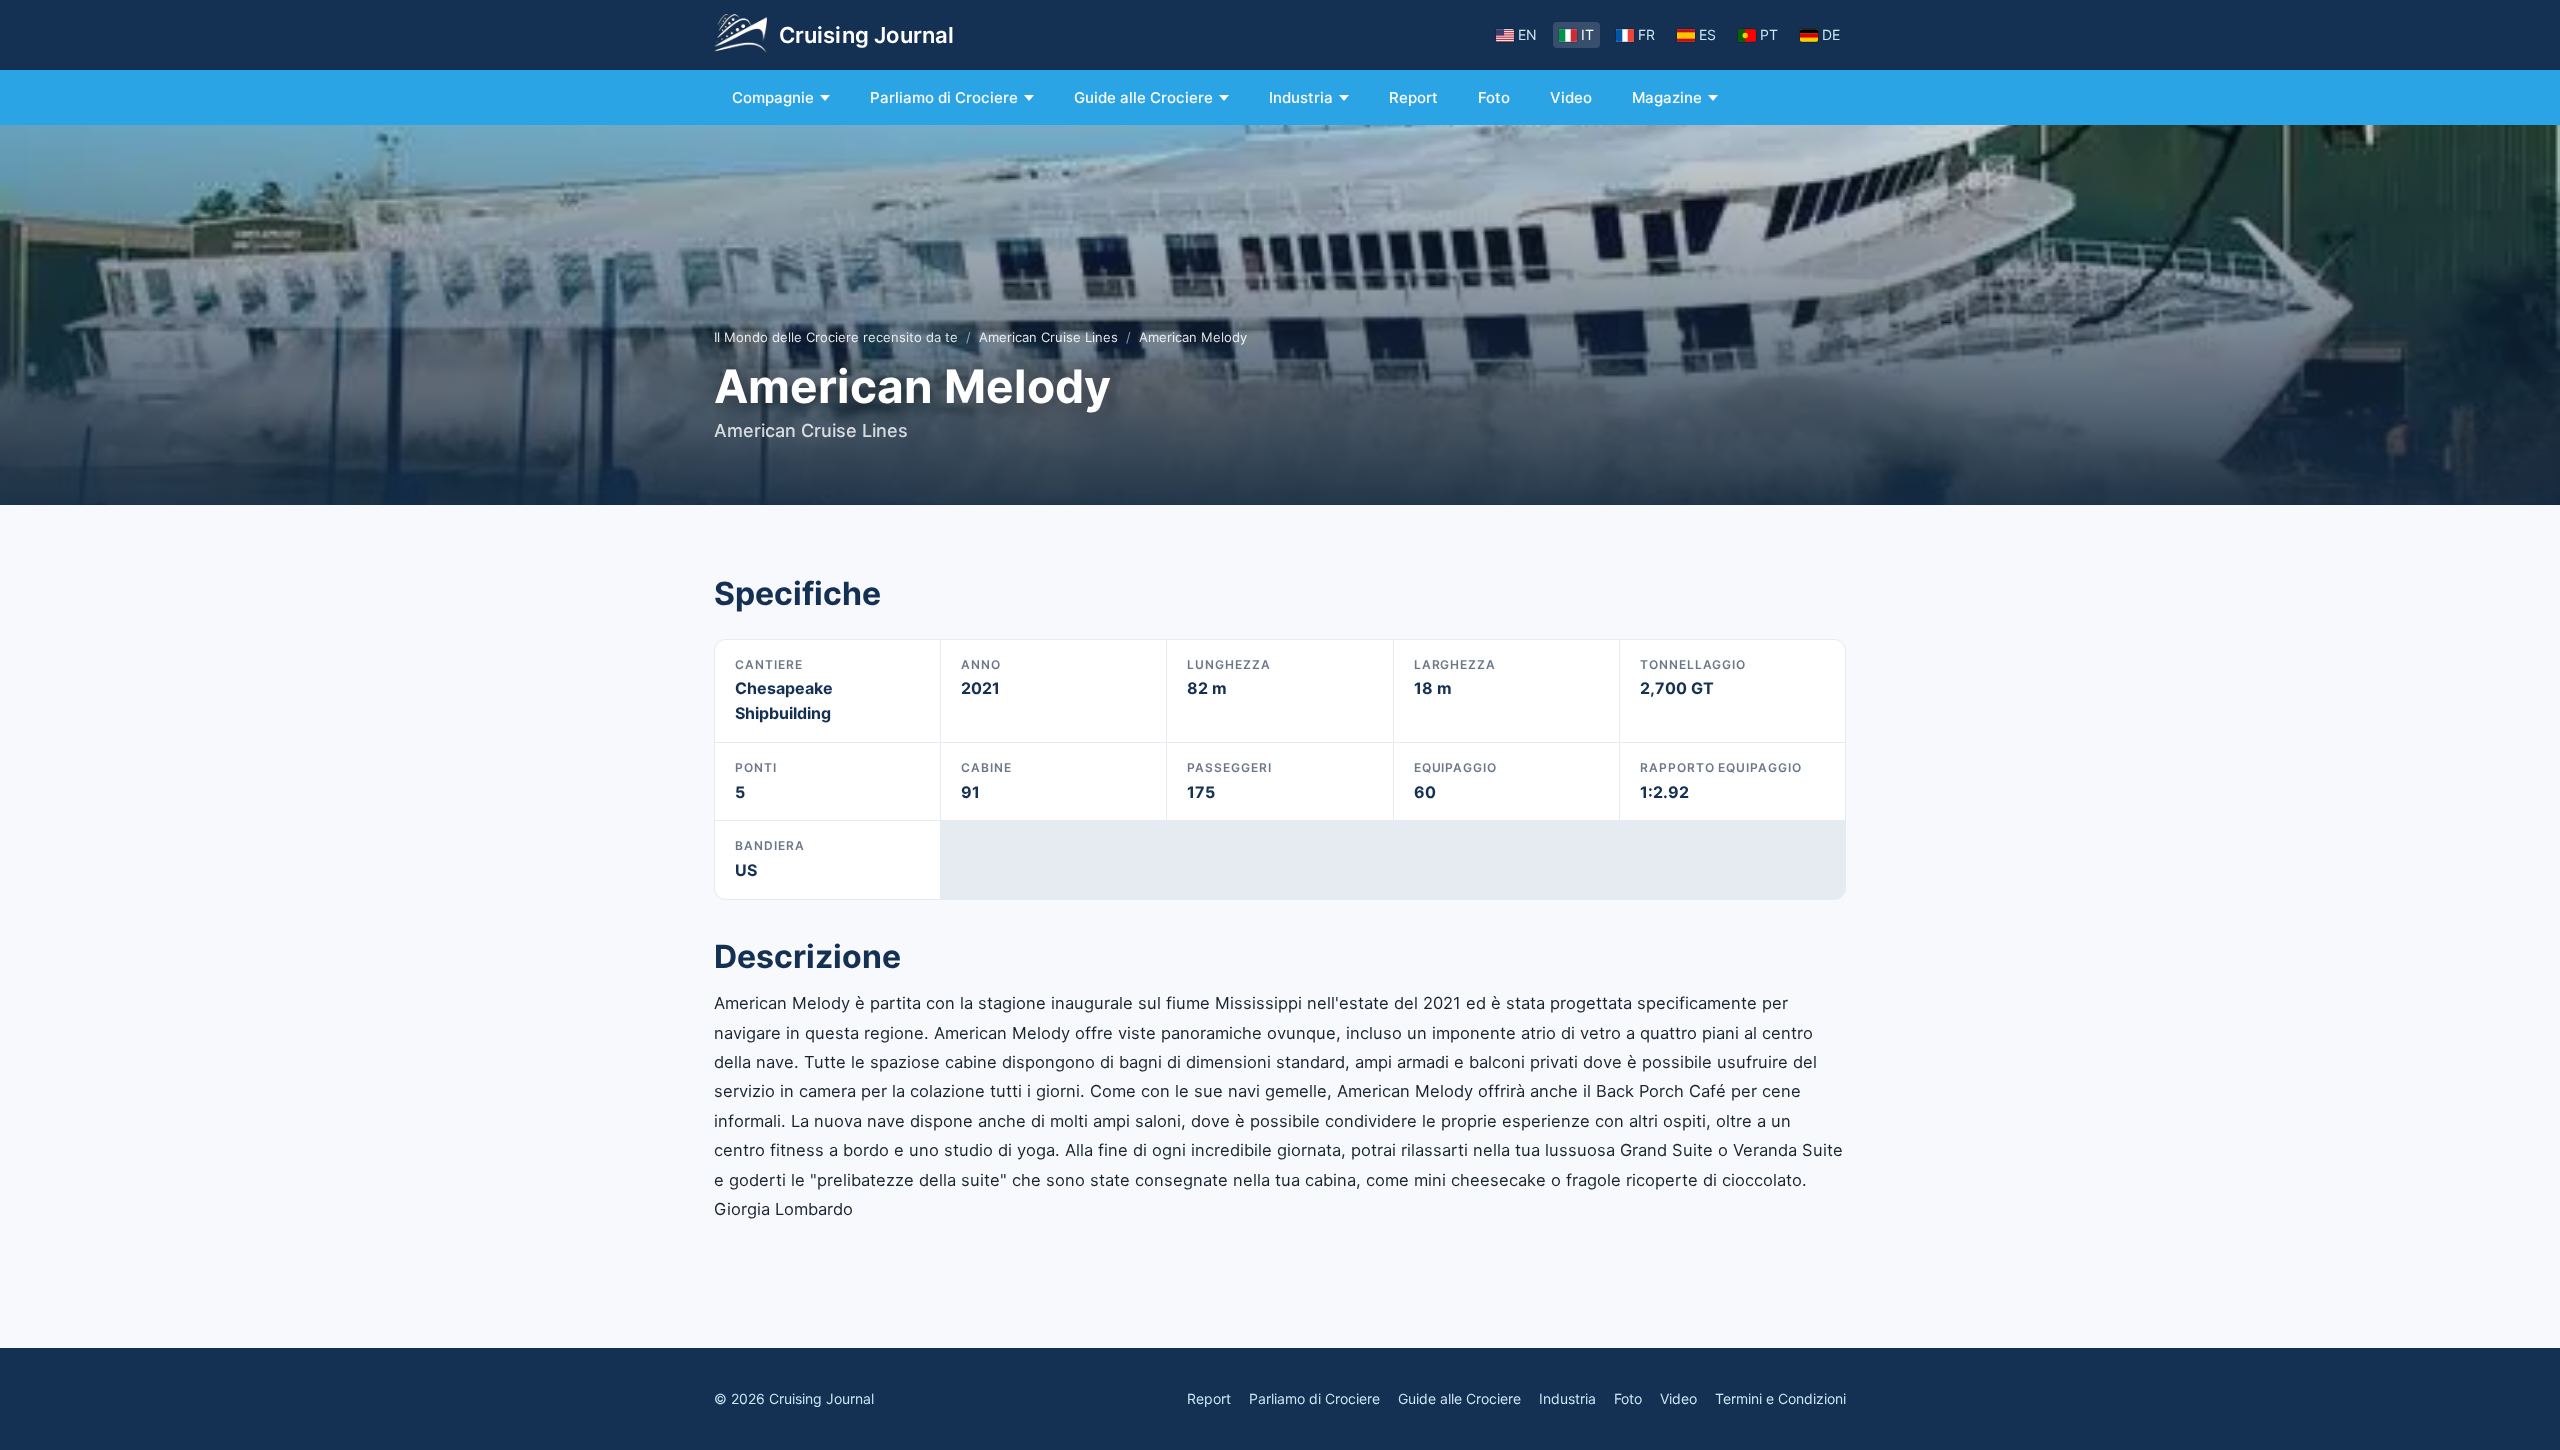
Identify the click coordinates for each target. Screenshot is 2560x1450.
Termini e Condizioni (1780, 1398)
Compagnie (773, 97)
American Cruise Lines (1048, 337)
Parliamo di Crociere (944, 97)
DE (1831, 34)
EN (1527, 34)
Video (1571, 97)
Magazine (1667, 97)
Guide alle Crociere (1143, 97)
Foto (1494, 97)
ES (1707, 34)
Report (1413, 97)
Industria (1301, 97)
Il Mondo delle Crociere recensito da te (836, 337)
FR (1646, 34)
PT (1769, 34)
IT (1587, 34)
